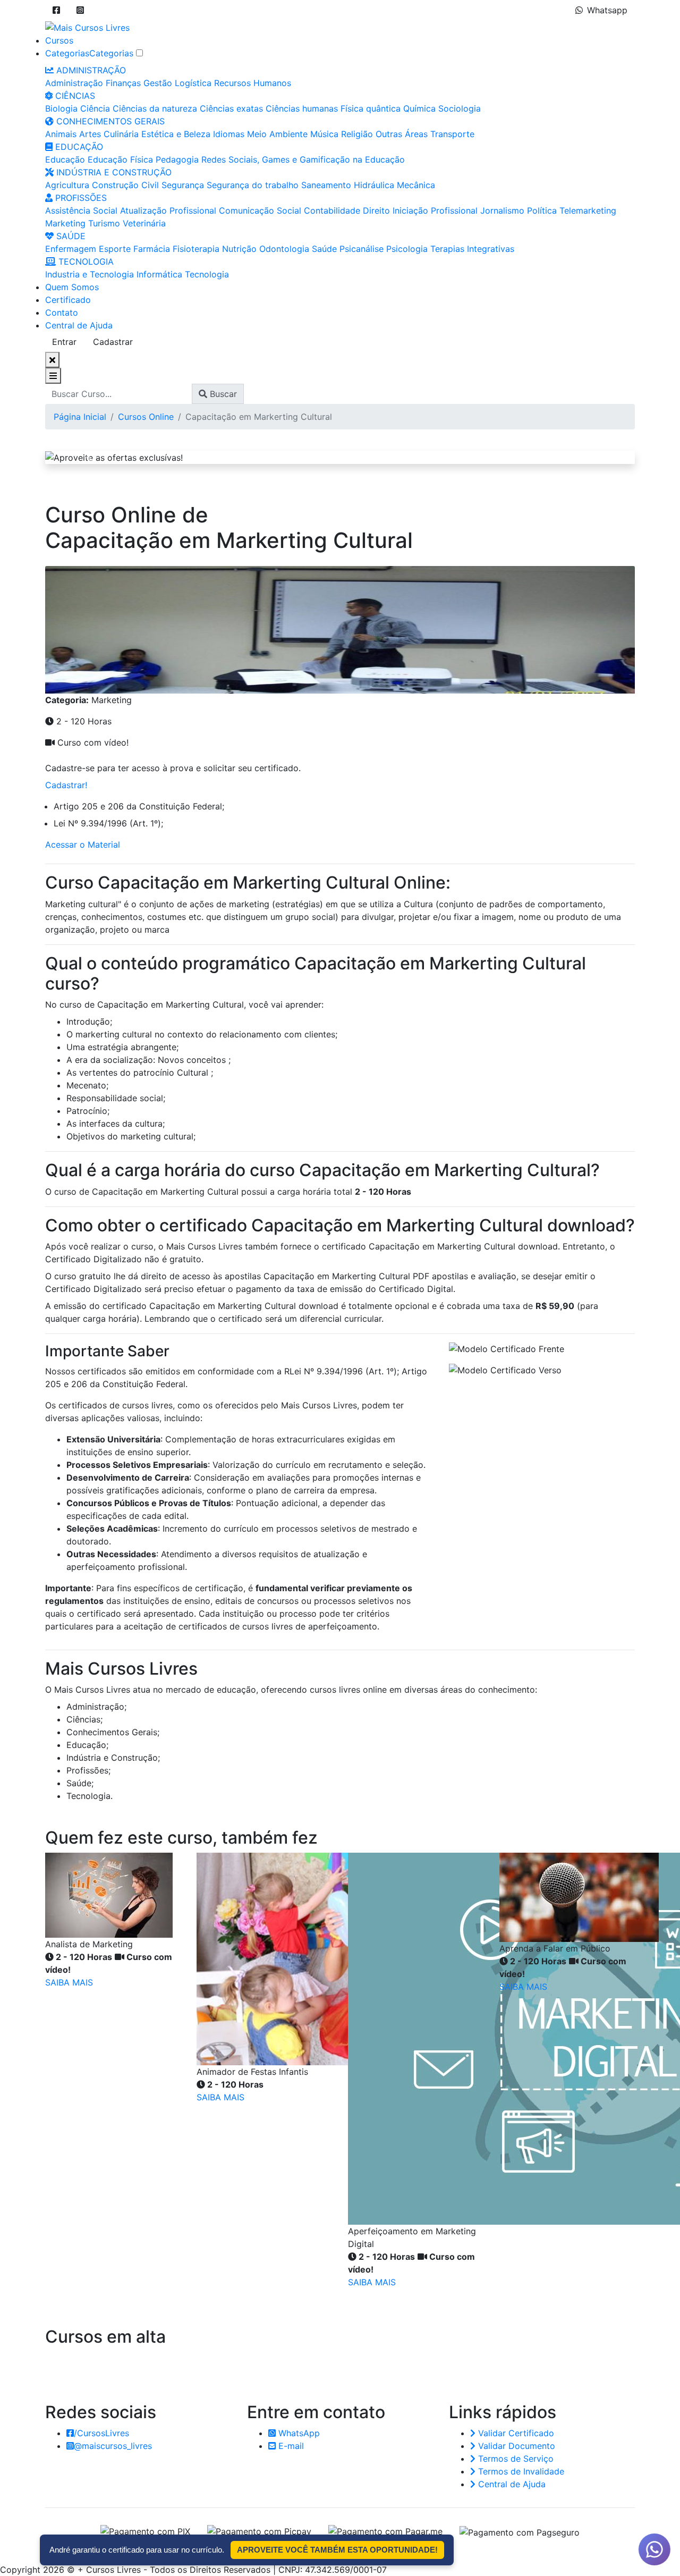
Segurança (183, 185)
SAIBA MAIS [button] (69, 1982)
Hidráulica (374, 185)
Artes (90, 134)
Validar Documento (515, 2446)
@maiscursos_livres (113, 2446)
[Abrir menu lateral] (53, 376)
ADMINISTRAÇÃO (90, 70)
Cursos (59, 40)
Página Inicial (80, 417)
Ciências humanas (302, 108)
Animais (61, 134)
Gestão (158, 83)
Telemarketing (588, 210)
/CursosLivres (101, 2433)
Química (419, 108)
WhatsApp (298, 2433)
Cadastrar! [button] (66, 785)
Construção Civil (125, 185)
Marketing (65, 223)
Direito (376, 210)
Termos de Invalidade (520, 2471)
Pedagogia (177, 159)
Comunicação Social (260, 210)
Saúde (324, 249)
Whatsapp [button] (607, 10)
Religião (357, 134)
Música (324, 134)
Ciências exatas (231, 108)
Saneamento (326, 185)
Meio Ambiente (277, 134)
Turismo (104, 223)
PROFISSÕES (80, 198)
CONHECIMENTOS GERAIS (109, 121)
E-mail (290, 2446)
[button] (56, 10)
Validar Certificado (515, 2433)
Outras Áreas (402, 134)
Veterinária (144, 223)
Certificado (68, 300)
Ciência (95, 108)
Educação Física (120, 159)
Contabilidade (332, 210)
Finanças (123, 83)
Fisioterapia (196, 249)
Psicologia (407, 249)
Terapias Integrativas (472, 249)
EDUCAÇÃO (78, 147)
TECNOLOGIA (85, 261)
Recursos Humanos (253, 83)
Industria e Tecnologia (90, 274)
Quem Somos (72, 287)
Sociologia (460, 108)
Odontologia (284, 249)
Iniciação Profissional (435, 210)
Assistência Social (81, 210)
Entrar (64, 342)
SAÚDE (70, 236)
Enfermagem (71, 249)
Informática (159, 274)
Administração (74, 83)
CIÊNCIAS (74, 96)
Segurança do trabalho (253, 185)
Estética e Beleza (176, 134)
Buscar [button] (222, 394)
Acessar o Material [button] (83, 844)
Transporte (452, 134)
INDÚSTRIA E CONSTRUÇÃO (113, 172)
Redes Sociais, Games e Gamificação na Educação (303, 159)
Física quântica (371, 108)
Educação (65, 159)
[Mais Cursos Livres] (87, 27)
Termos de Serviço (515, 2459)
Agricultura (67, 185)
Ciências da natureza (155, 108)
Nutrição (239, 249)
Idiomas (229, 134)
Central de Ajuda (79, 325)
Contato (62, 313)
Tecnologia (207, 274)
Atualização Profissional (168, 210)
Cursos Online (146, 417)
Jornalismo (502, 210)
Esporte (115, 249)
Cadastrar (113, 342)
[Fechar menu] (52, 360)
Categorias (67, 53)
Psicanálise (362, 249)
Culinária (121, 134)
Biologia (61, 108)
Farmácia (152, 249)
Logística (193, 83)
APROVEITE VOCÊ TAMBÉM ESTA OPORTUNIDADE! (337, 2550)
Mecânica (416, 185)
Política (542, 210)
